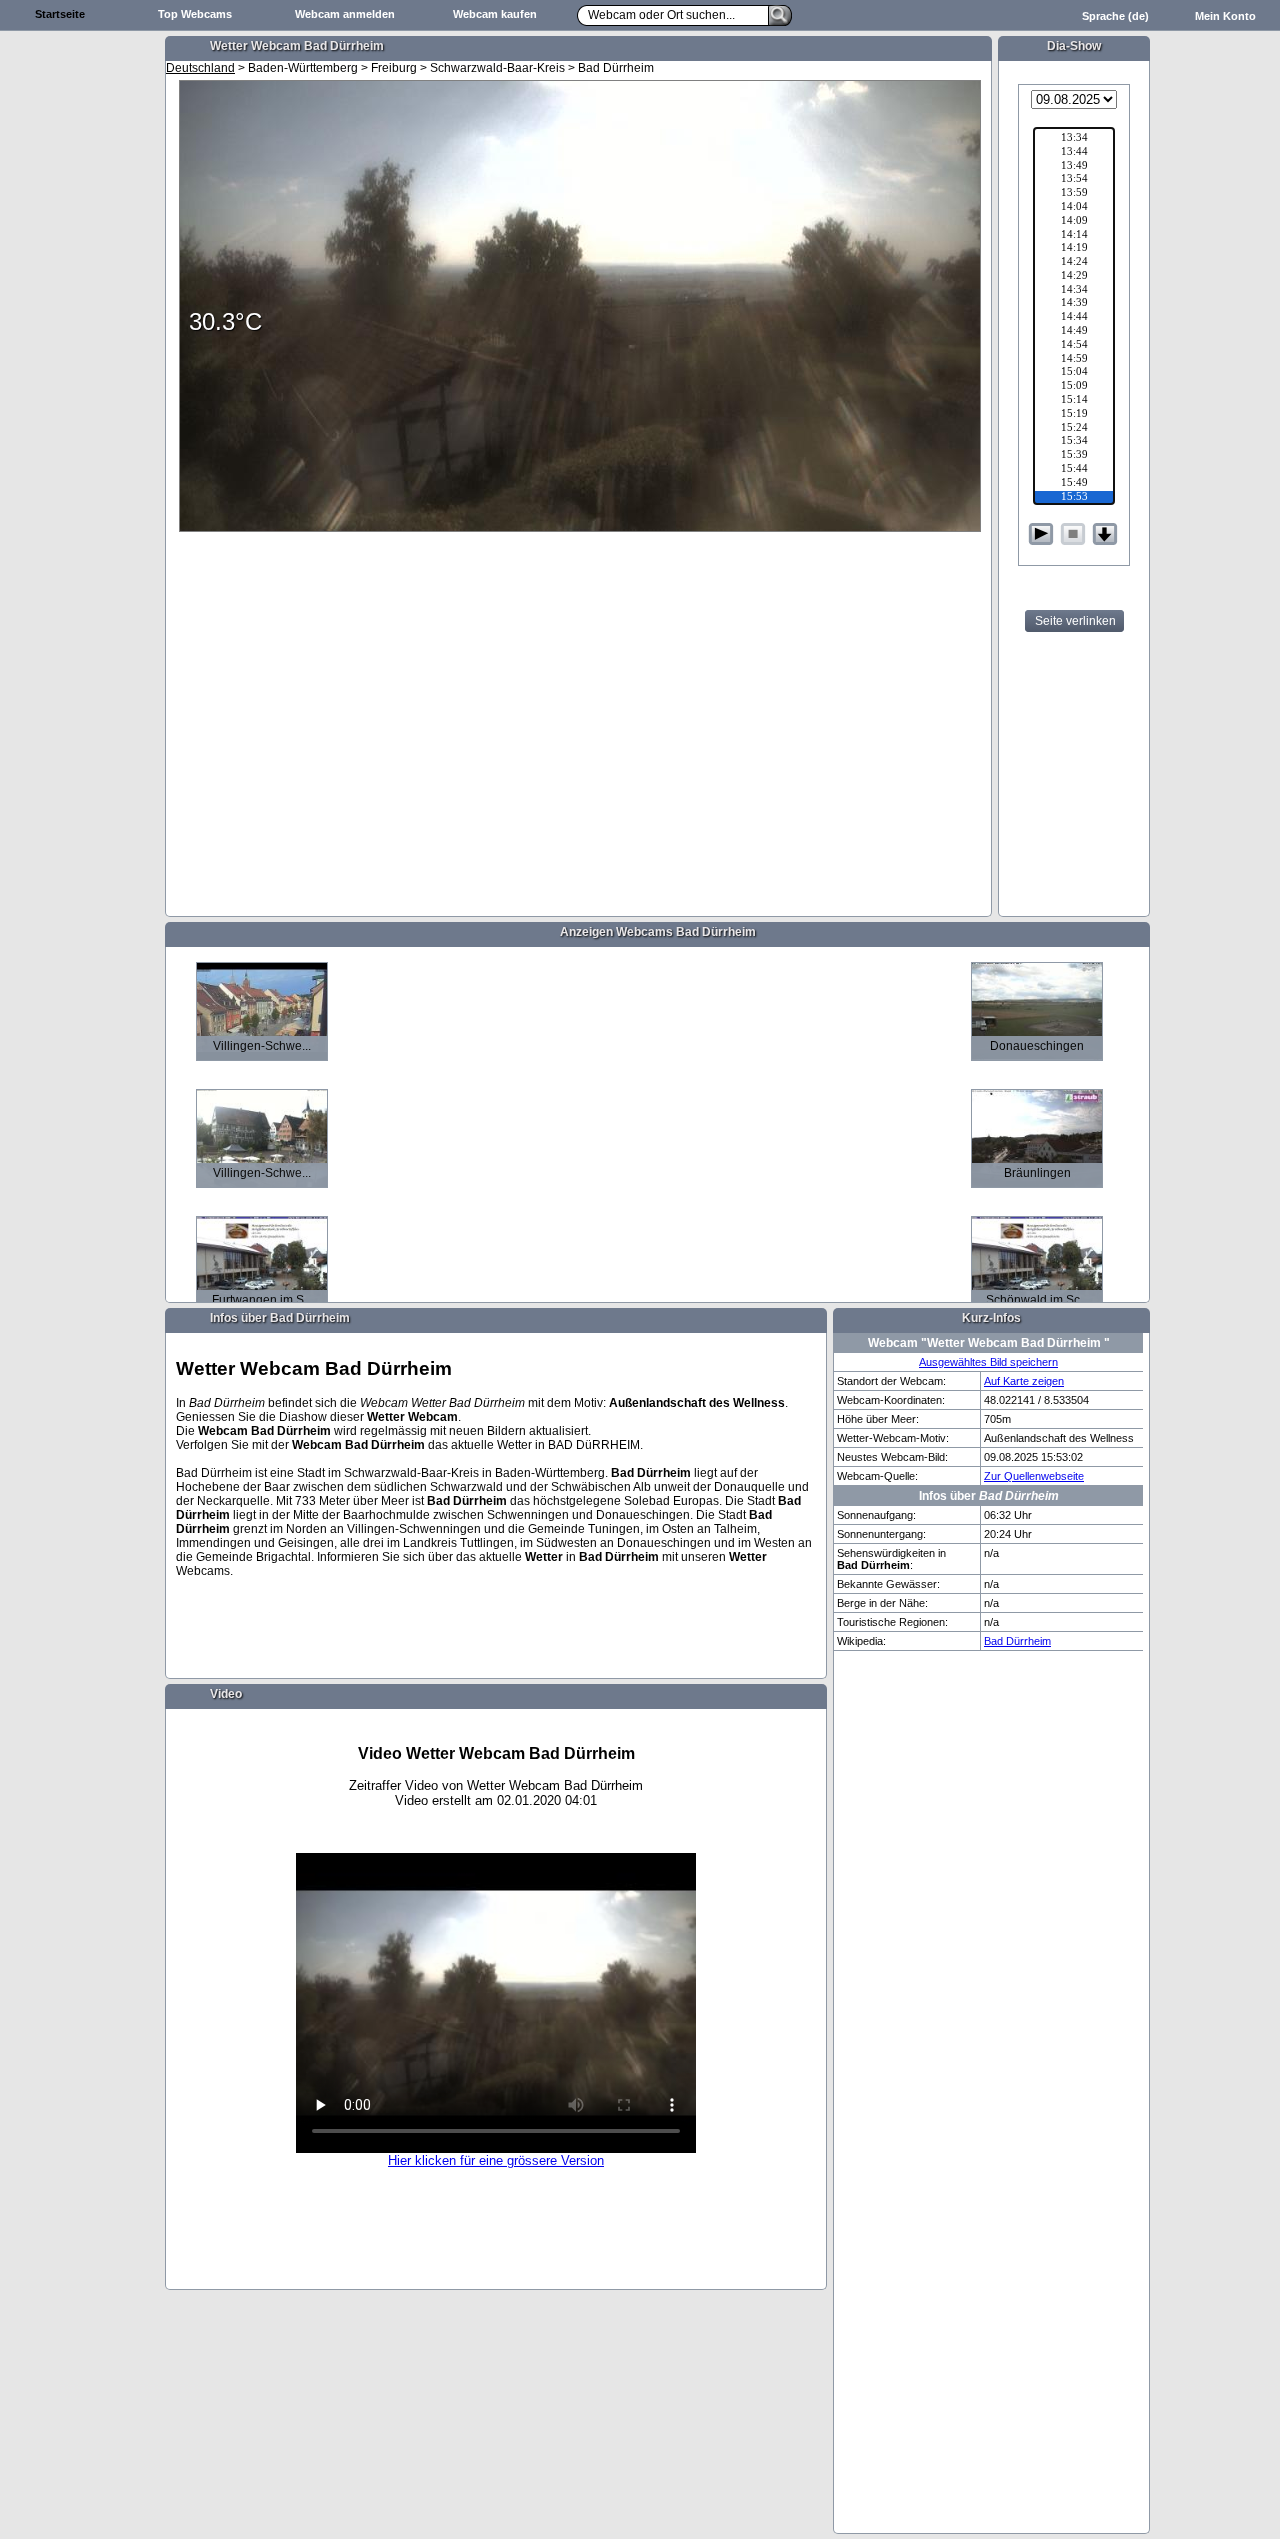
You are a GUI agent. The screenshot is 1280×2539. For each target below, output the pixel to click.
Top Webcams (195, 14)
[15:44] (1074, 470)
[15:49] (1074, 484)
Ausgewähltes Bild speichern (988, 1362)
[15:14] (1074, 401)
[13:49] (1074, 167)
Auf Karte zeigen (1024, 1381)
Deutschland (200, 68)
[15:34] (1074, 442)
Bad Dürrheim (1017, 1641)
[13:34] (1074, 139)
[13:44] (1074, 153)
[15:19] (1074, 415)
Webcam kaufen (495, 14)
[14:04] (1074, 208)
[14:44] (1074, 318)
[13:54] (1074, 180)
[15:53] (1074, 498)
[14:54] (1074, 346)
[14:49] (1074, 332)
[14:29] (1074, 277)
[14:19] (1074, 249)
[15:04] (1074, 373)
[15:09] (1074, 387)
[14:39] (1074, 304)
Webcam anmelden (345, 14)
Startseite (60, 14)
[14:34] (1074, 291)
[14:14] (1074, 236)
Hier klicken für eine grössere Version (496, 2160)
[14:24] (1074, 263)
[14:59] (1074, 360)
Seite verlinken (1075, 621)
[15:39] (1074, 456)
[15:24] (1074, 429)
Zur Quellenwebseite (1034, 1476)
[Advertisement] (80, 346)
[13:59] (1074, 194)
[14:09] (1074, 222)
